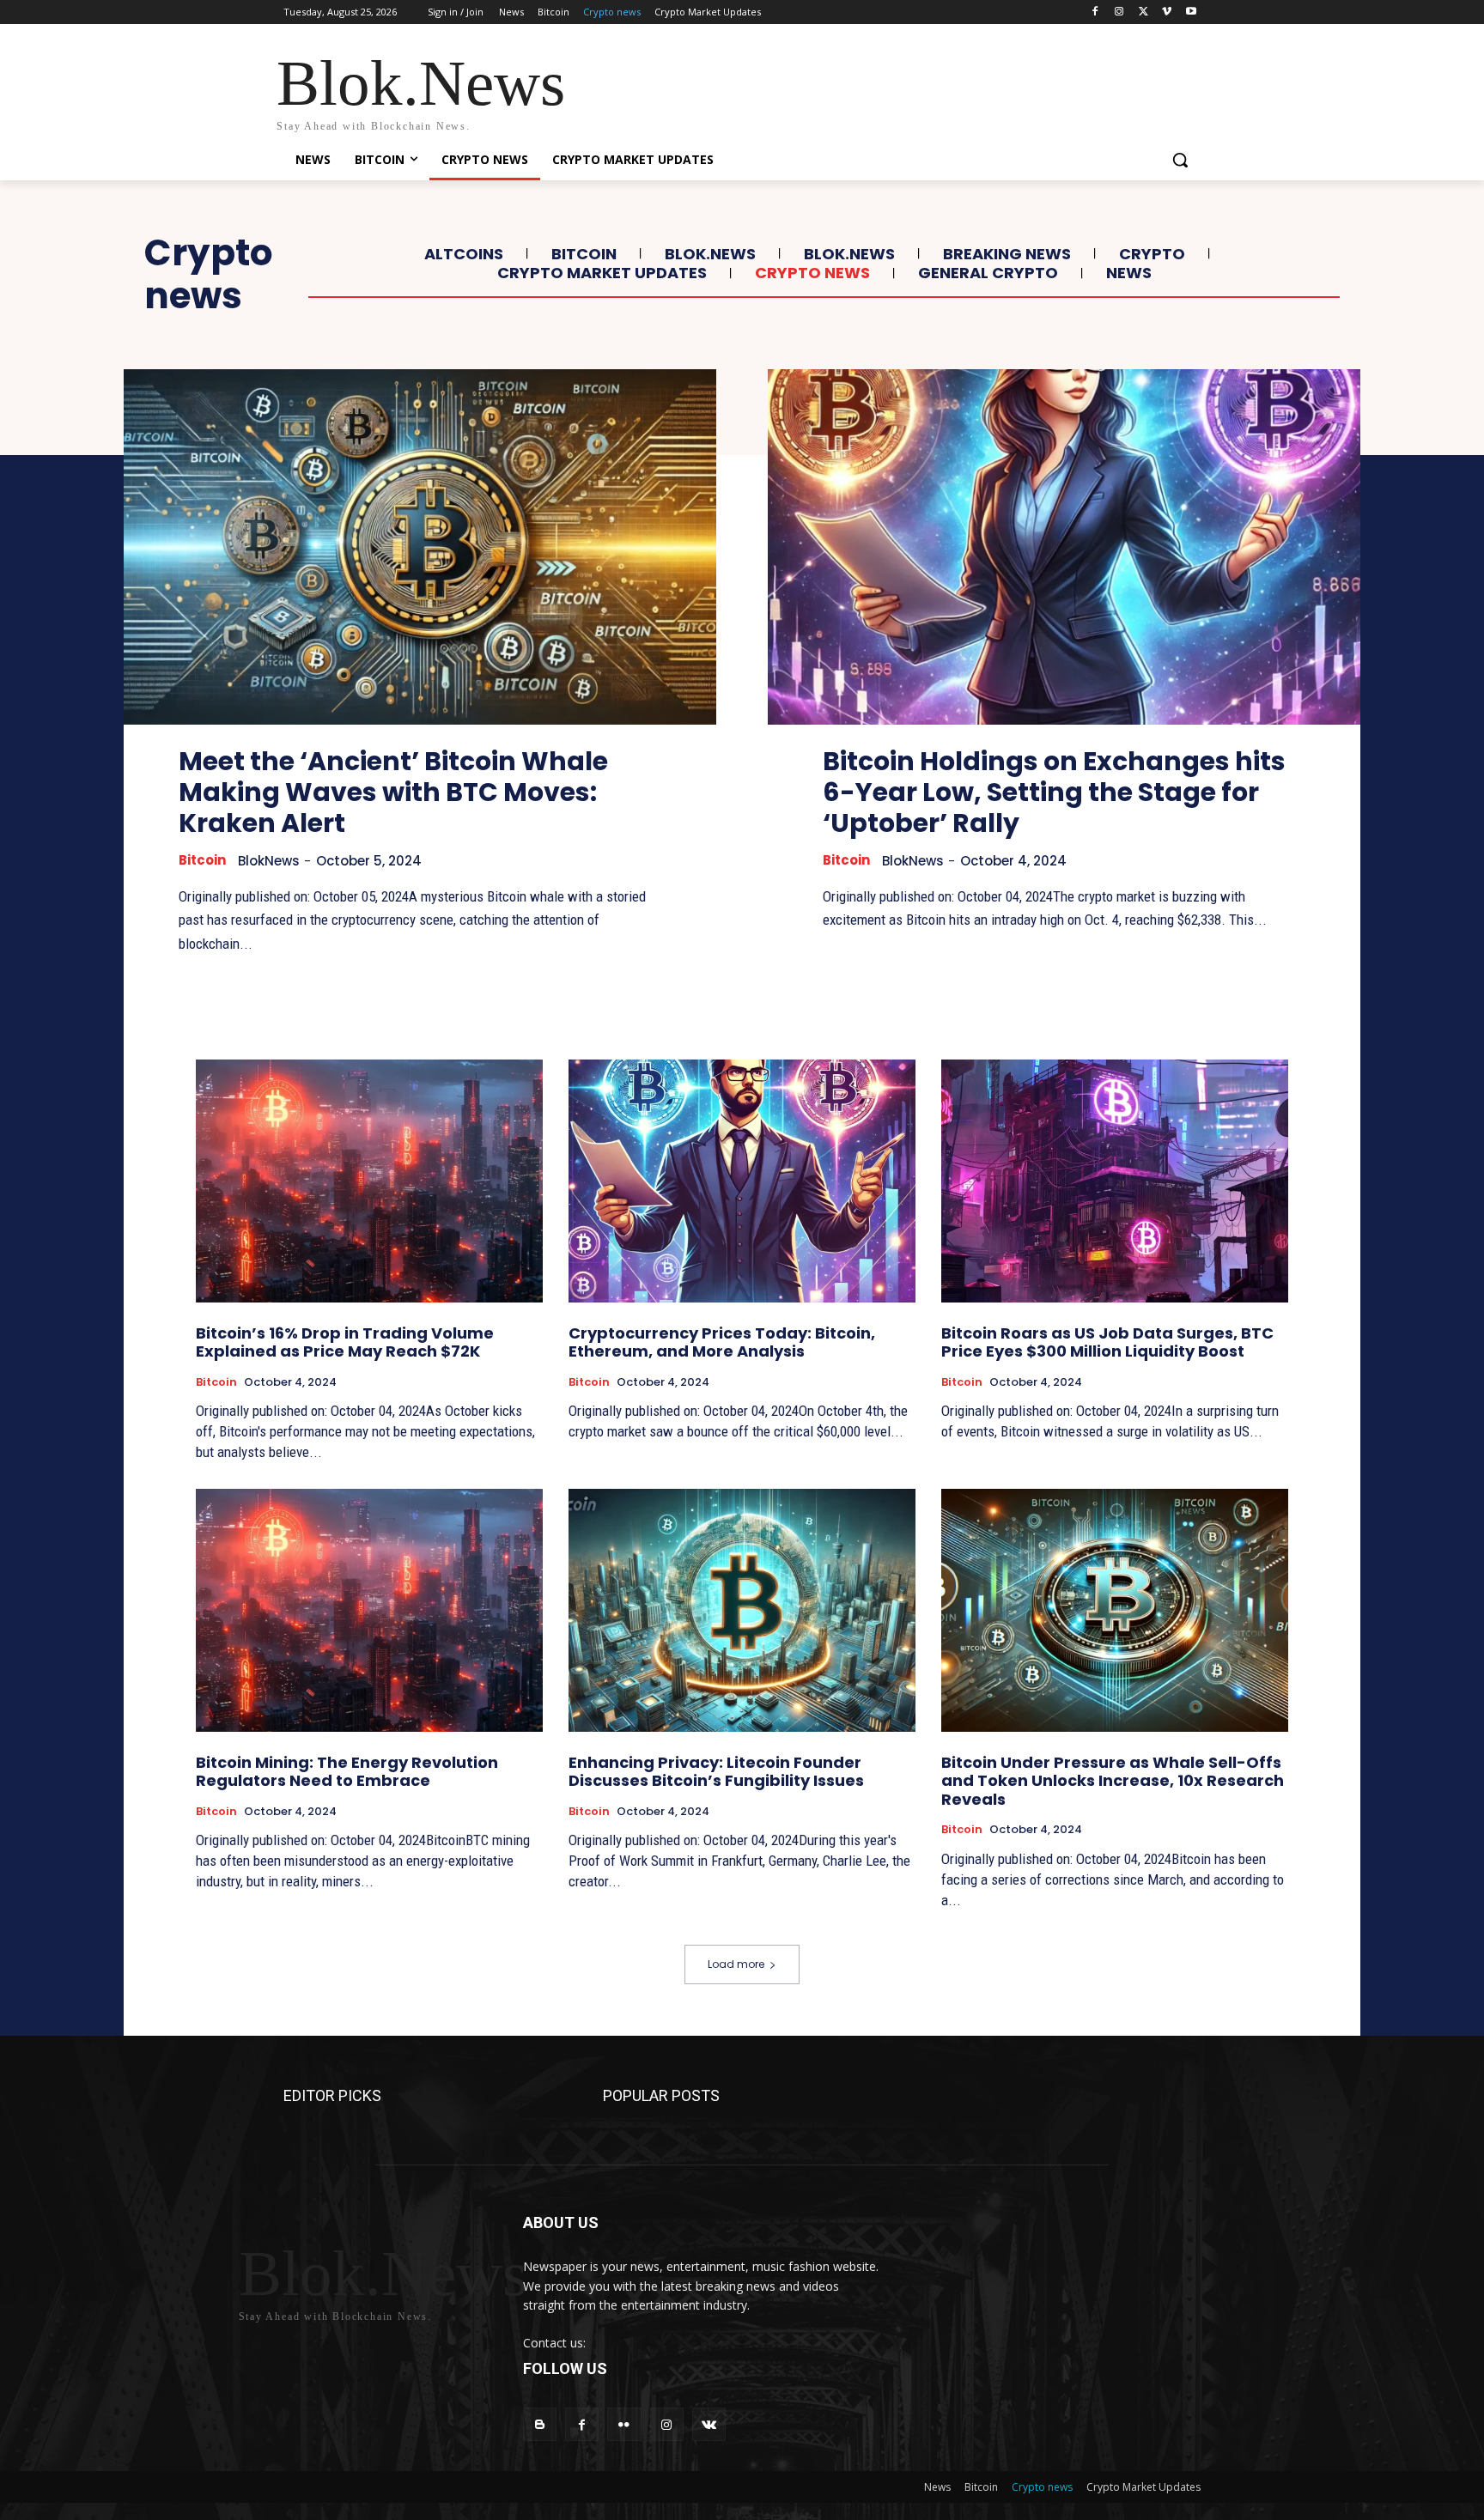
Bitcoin (584, 254)
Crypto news (812, 273)
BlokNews (269, 861)
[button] (1180, 160)
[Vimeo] (1167, 12)
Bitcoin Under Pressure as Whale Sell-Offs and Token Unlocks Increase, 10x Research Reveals (1113, 1781)
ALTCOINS (464, 254)
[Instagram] (1119, 12)
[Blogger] (540, 2424)
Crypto (1152, 254)
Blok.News (710, 254)
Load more (736, 1964)
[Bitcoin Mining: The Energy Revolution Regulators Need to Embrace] (369, 1610)
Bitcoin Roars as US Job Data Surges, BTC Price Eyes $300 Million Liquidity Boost (1107, 1342)
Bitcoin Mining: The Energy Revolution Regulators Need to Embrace (347, 1772)
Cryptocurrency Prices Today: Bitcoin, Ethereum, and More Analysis (722, 1342)
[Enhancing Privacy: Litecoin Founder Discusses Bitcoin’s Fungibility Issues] (742, 1610)
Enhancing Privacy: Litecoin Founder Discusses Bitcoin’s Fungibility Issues (716, 1772)
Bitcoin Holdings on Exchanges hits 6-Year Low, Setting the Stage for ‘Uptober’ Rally (1054, 792)
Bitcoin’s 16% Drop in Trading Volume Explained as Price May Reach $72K (345, 1342)
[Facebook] (1095, 12)
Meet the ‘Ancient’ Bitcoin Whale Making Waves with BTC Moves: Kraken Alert (393, 792)
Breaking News (1007, 254)
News (1129, 273)
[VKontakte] (709, 2424)
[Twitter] (1143, 12)
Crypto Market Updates (602, 273)
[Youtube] (1191, 12)
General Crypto (988, 273)
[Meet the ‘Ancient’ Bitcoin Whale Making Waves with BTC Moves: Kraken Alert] (420, 547)
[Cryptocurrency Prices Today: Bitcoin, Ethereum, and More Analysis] (742, 1181)
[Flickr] (624, 2424)
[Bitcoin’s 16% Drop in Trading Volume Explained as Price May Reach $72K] (369, 1181)
